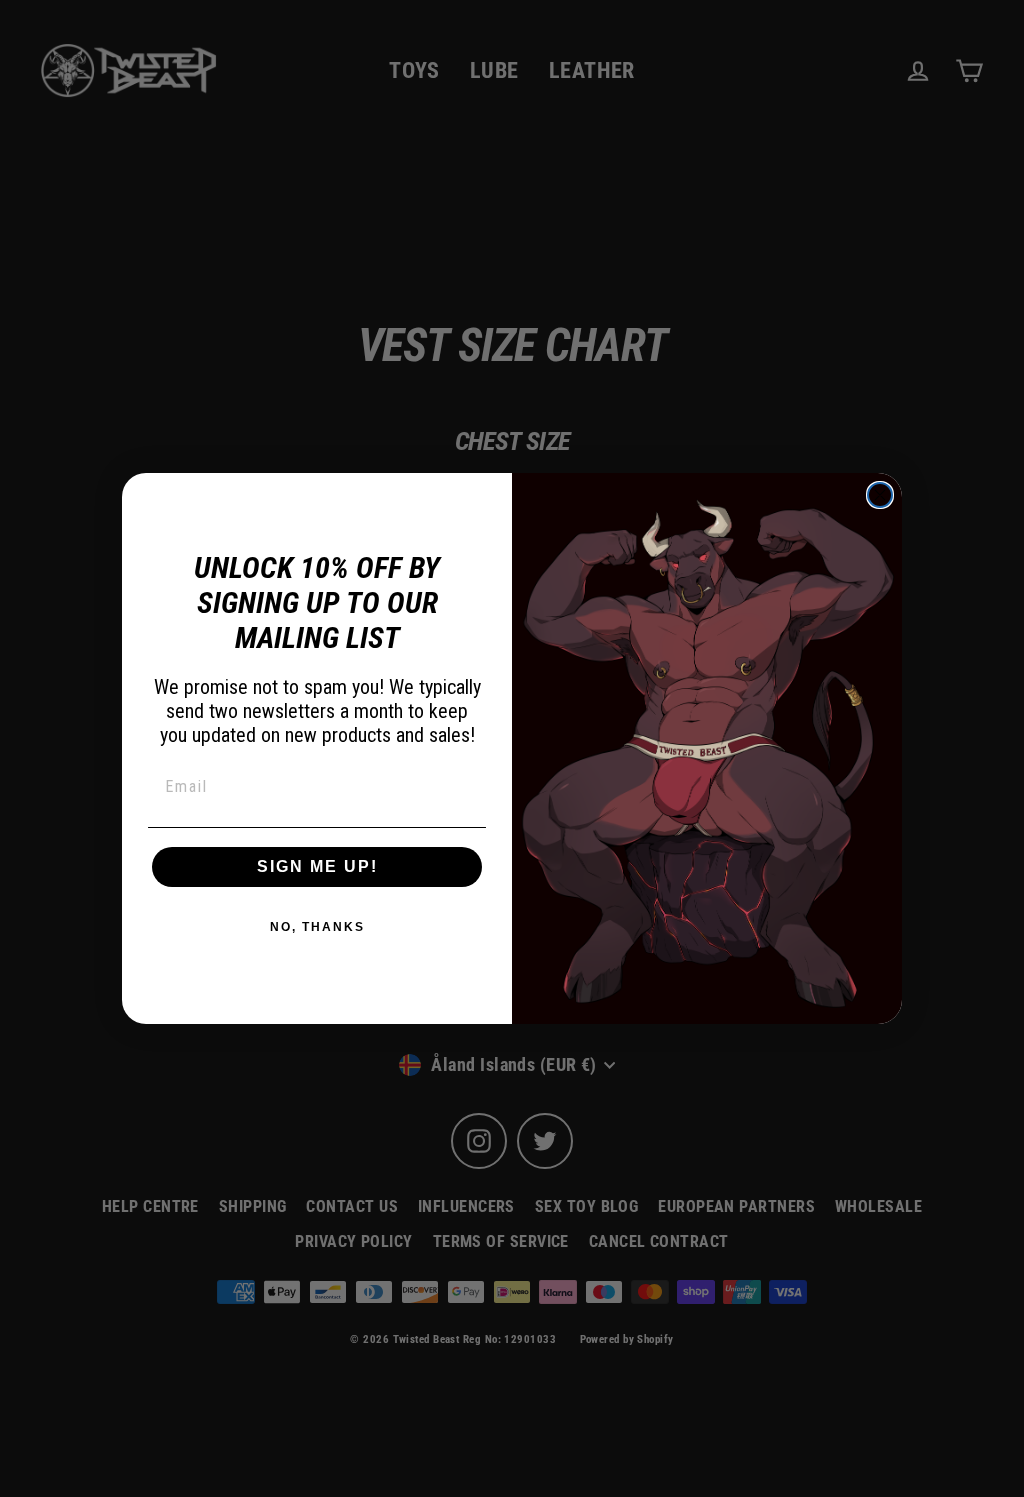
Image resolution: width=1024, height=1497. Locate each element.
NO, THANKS (317, 927)
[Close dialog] (880, 495)
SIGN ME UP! (317, 866)
